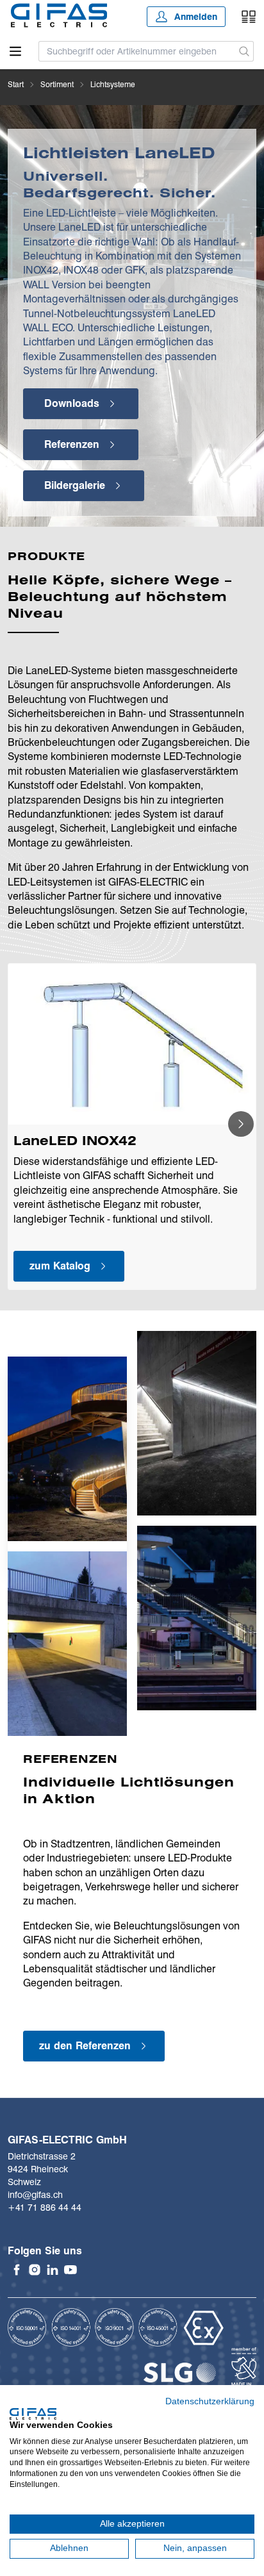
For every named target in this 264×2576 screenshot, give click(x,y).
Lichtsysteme (113, 84)
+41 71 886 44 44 (45, 2208)
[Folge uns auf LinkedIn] (53, 2270)
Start (16, 84)
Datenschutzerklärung (210, 2401)
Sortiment (57, 84)
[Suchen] (244, 51)
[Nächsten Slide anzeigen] (241, 1124)
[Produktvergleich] (249, 17)
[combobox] (137, 51)
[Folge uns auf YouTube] (70, 2270)
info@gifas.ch (35, 2195)
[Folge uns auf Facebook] (17, 2270)
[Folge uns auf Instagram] (35, 2270)
